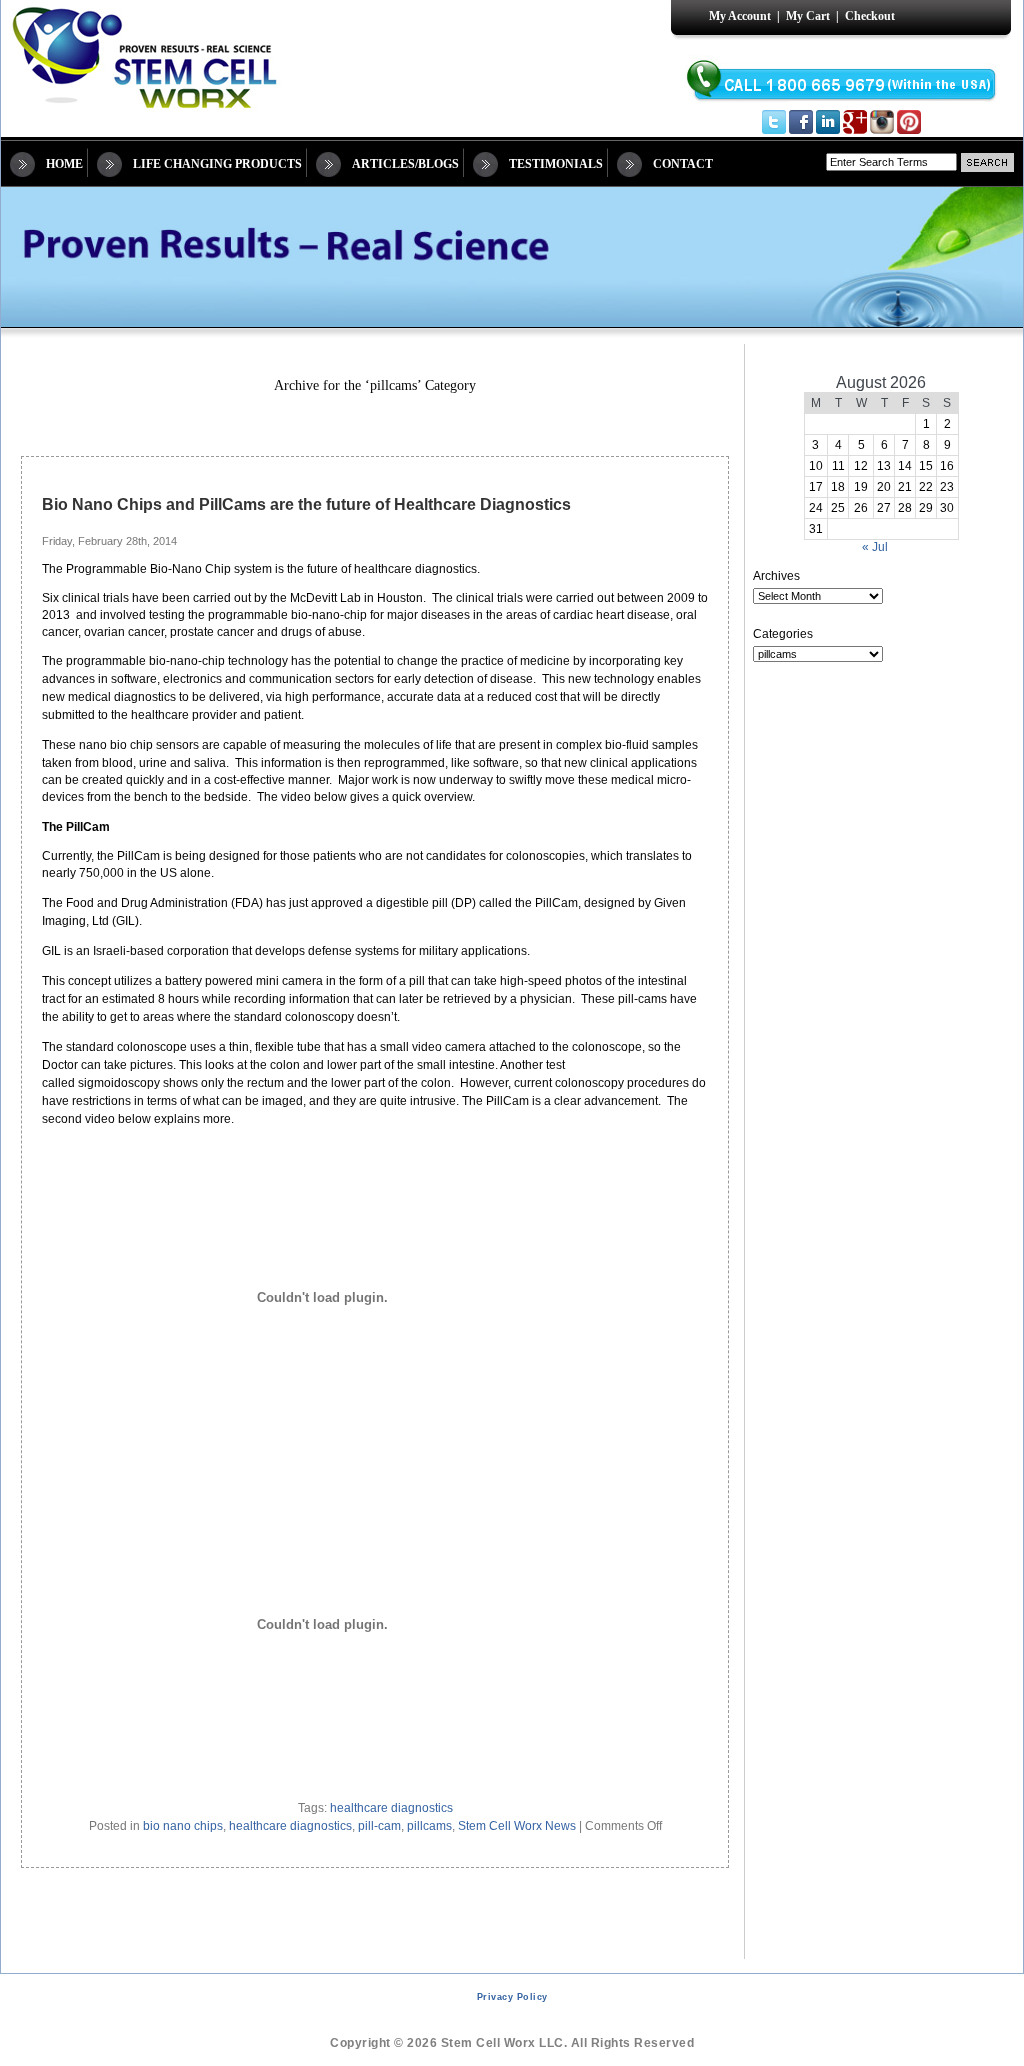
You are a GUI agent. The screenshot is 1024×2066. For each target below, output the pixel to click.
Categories (783, 634)
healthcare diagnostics (391, 1808)
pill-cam (379, 1826)
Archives (776, 576)
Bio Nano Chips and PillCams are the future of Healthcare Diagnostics (306, 504)
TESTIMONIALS (556, 164)
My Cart (808, 16)
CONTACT (683, 164)
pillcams (429, 1826)
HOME (64, 164)
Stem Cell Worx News (517, 1826)
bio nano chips (183, 1826)
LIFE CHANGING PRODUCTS (217, 164)
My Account (740, 16)
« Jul (875, 547)
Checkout (870, 16)
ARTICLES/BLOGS (405, 164)
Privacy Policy (512, 1997)
